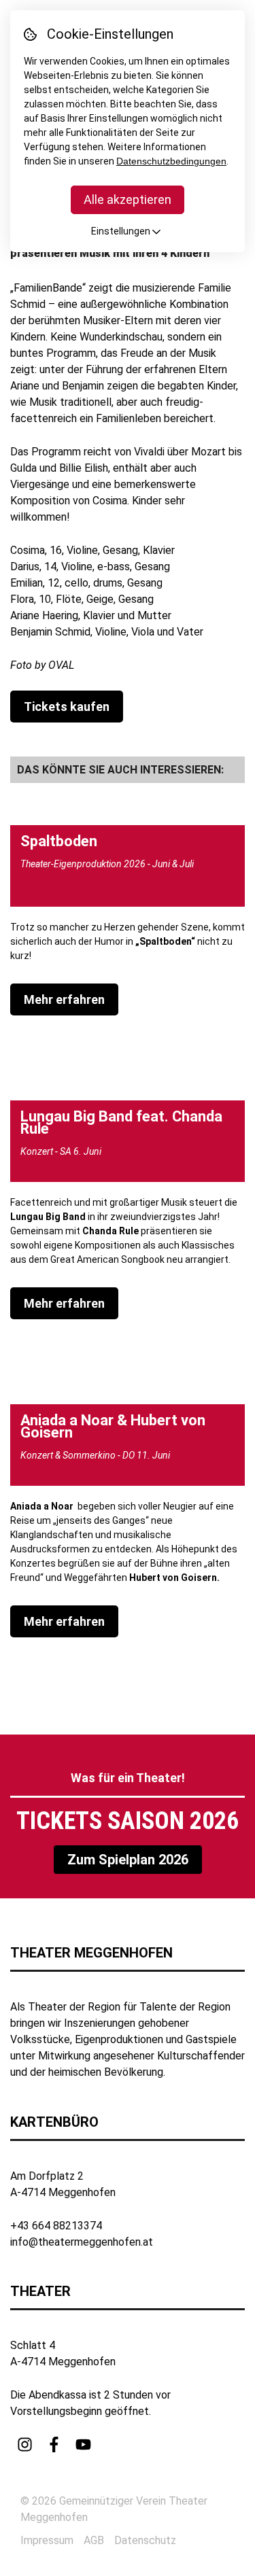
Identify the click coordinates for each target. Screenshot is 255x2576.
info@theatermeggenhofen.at (82, 2242)
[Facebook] (54, 2444)
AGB (94, 2540)
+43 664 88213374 (56, 2226)
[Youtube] (83, 2444)
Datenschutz (145, 2540)
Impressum (47, 2540)
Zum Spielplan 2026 (128, 1860)
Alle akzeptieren (128, 199)
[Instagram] (25, 2444)
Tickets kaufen (67, 707)
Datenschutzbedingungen (171, 161)
